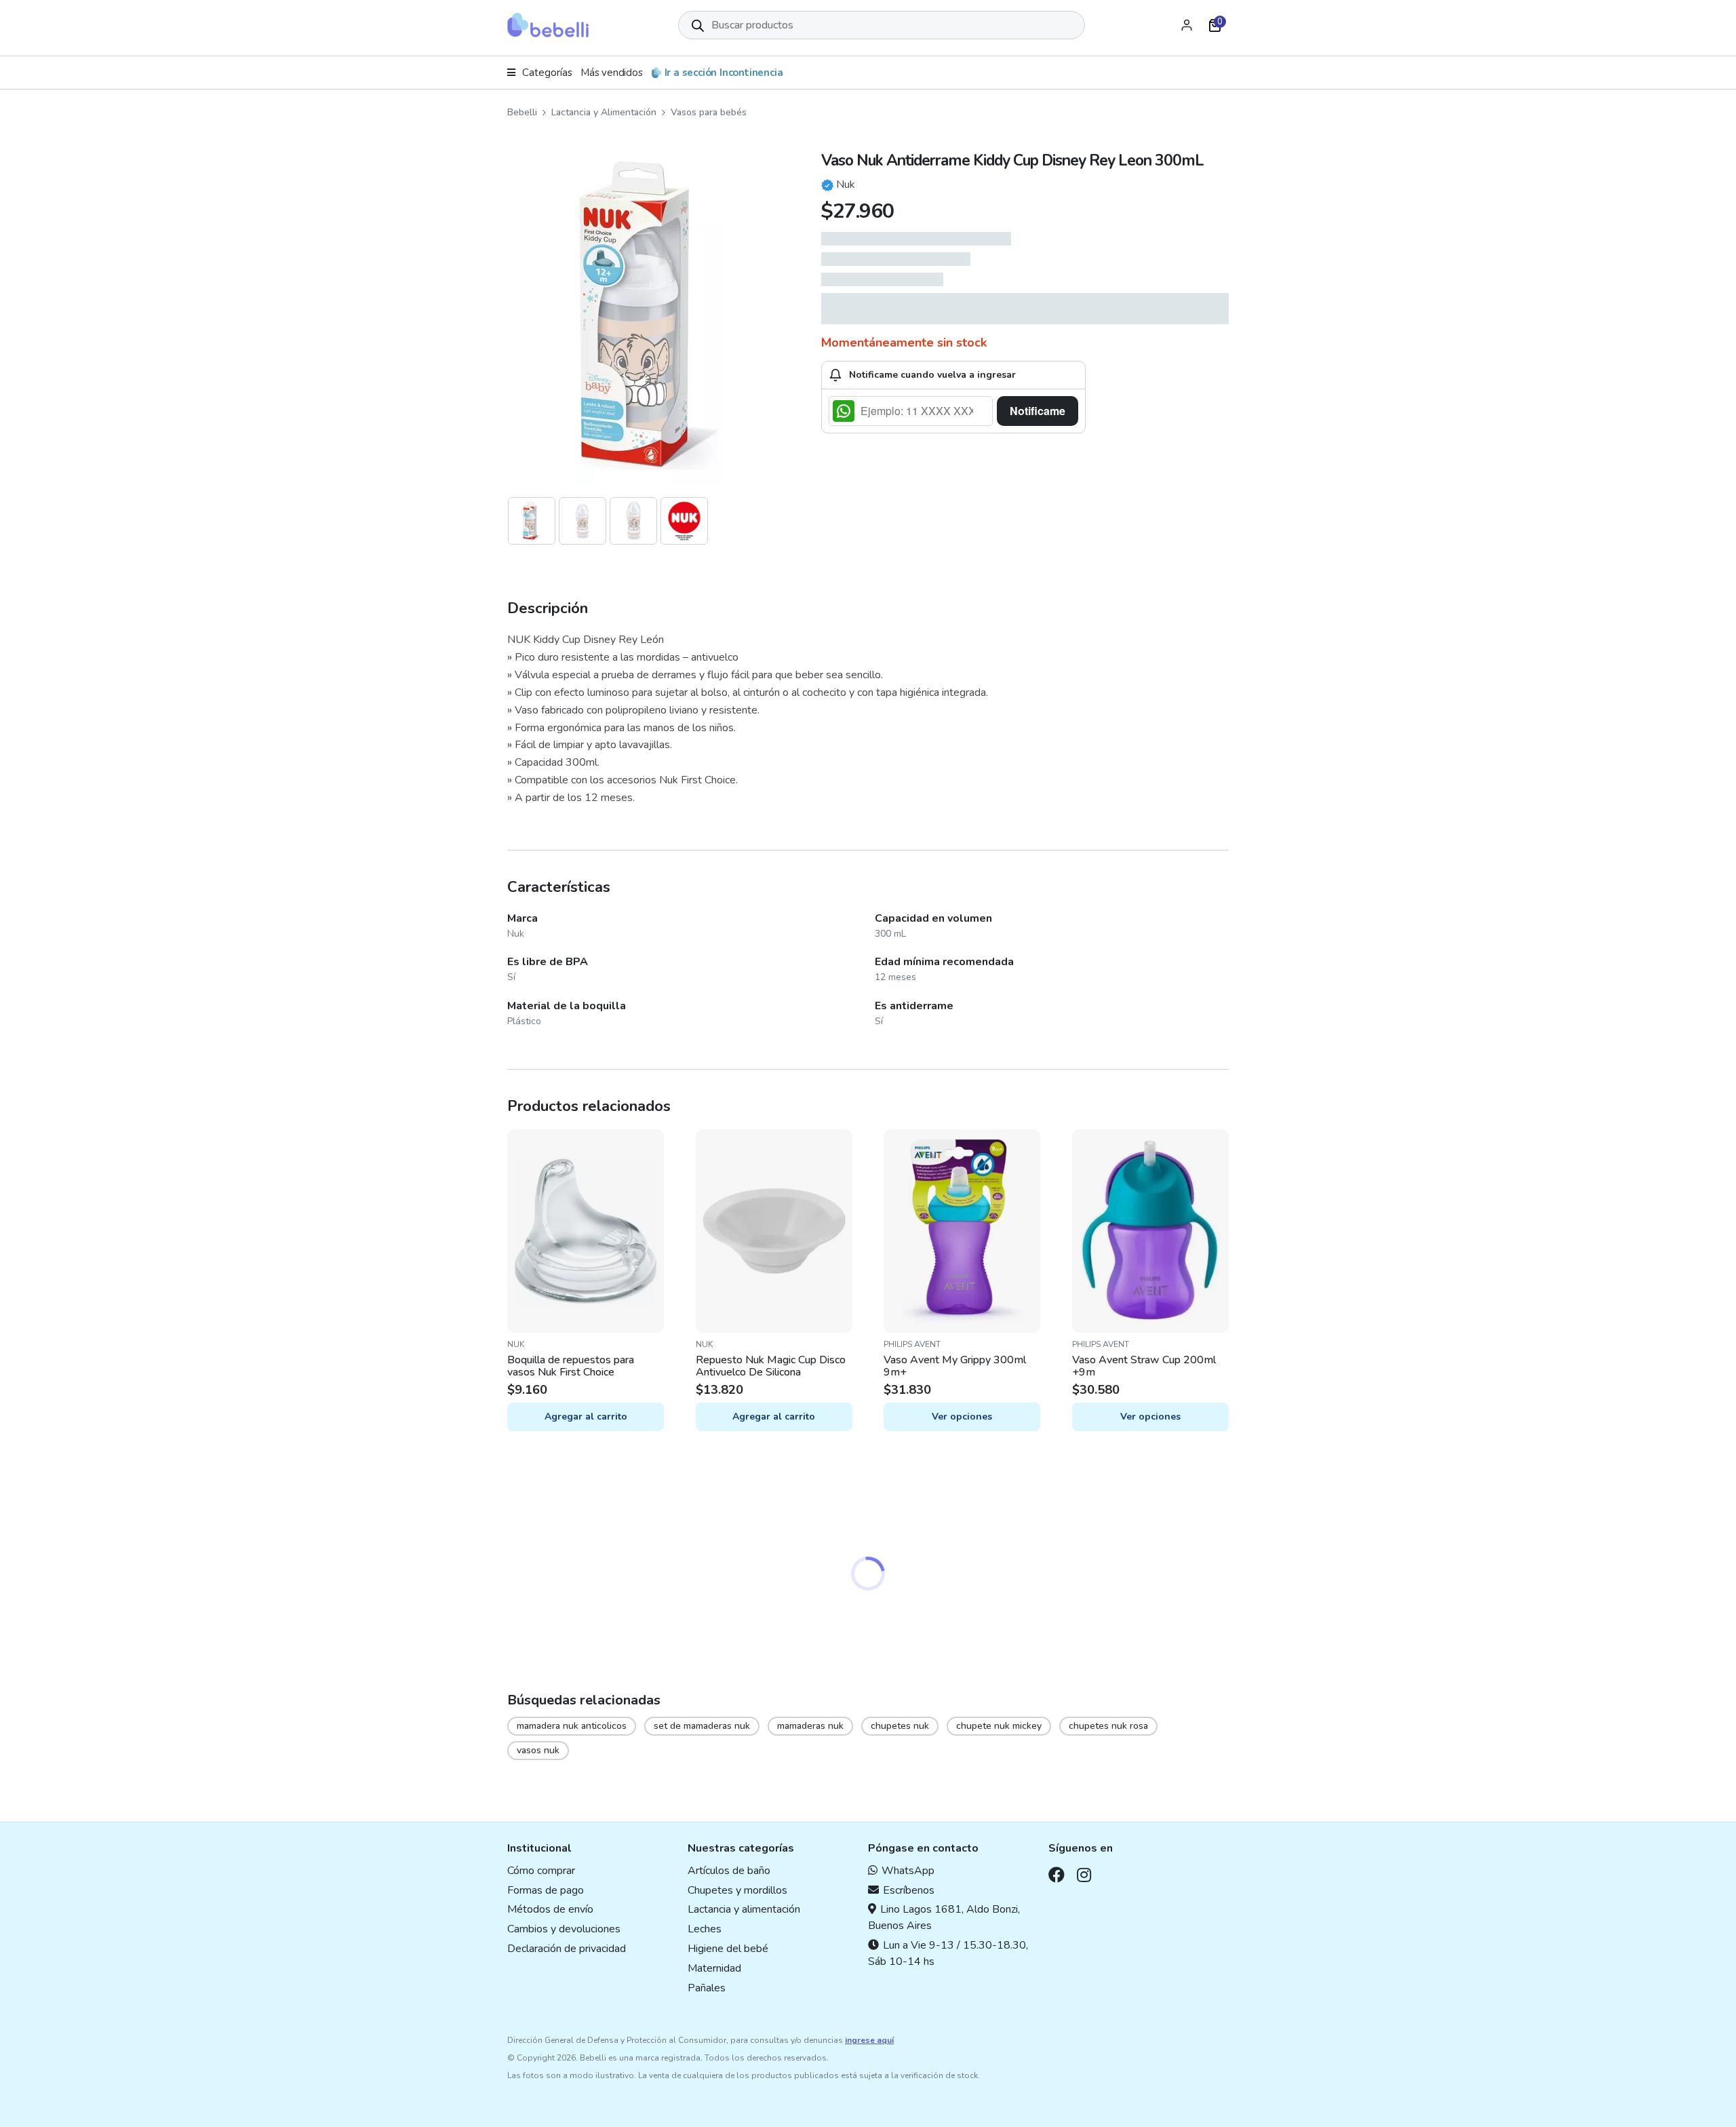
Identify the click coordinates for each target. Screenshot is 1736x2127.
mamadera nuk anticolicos (572, 1726)
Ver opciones (962, 1417)
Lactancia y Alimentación (604, 112)
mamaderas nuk (810, 1726)
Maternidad (714, 1968)
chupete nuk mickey (999, 1726)
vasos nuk (538, 1750)
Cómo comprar (541, 1871)
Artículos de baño (729, 1871)
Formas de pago (546, 1890)
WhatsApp (908, 1871)
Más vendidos (612, 73)
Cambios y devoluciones (564, 1929)
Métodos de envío (550, 1909)
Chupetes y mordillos (737, 1890)
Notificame (1038, 411)
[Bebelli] (548, 25)
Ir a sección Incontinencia (724, 73)
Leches (705, 1929)
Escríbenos (909, 1890)
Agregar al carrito (586, 1417)
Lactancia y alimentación (744, 1909)
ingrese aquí (869, 2040)
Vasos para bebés (709, 112)
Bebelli (522, 112)
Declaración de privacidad (567, 1949)
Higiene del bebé (728, 1949)
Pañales (707, 1988)
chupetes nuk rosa (1108, 1726)
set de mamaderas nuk (702, 1726)
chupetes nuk (900, 1726)
